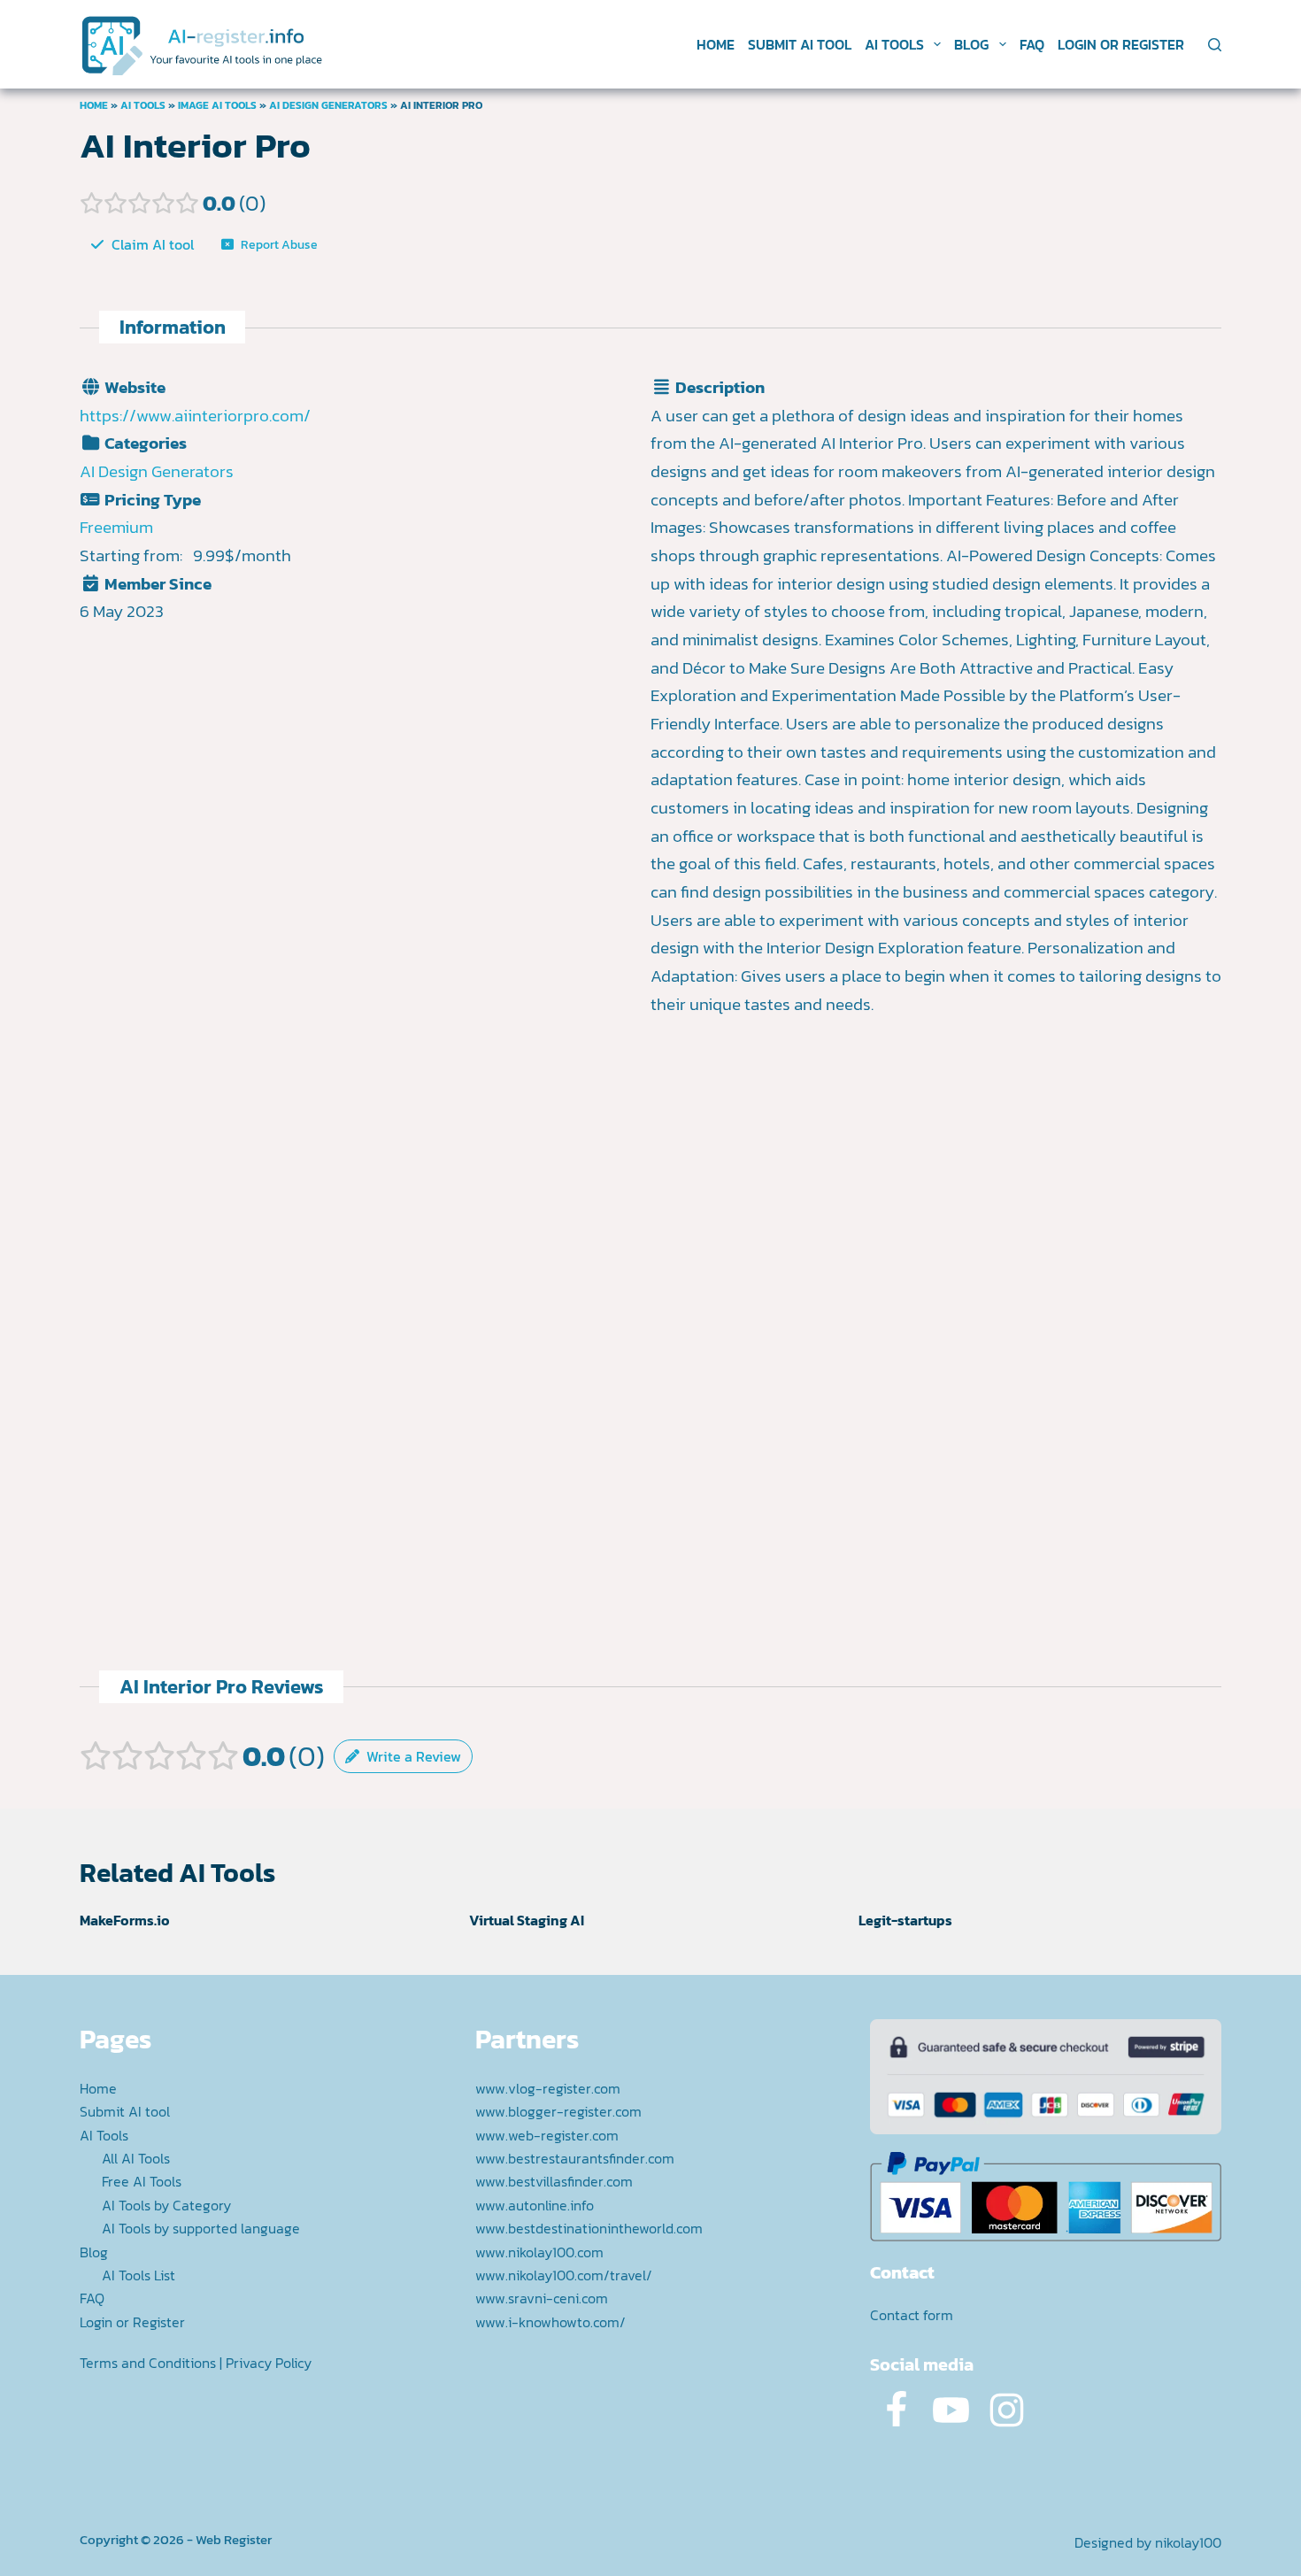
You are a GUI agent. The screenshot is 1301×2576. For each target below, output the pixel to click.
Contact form (912, 2315)
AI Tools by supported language (201, 2228)
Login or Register (1121, 44)
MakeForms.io (125, 1920)
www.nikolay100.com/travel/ (564, 2275)
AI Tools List (139, 2275)
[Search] (1215, 45)
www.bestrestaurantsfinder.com (575, 2158)
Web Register (234, 2539)
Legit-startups (905, 1920)
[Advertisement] (936, 1209)
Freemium (116, 527)
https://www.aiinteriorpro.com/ (195, 416)
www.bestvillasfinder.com (554, 2181)
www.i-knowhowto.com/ (550, 2322)
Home (716, 44)
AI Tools (894, 44)
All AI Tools (136, 2158)
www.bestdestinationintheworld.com (589, 2228)
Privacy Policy (269, 2363)
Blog (971, 44)
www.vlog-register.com (548, 2088)
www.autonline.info (535, 2205)
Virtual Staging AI (527, 1920)
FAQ (1032, 44)
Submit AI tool (800, 44)
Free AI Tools (142, 2181)
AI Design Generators (328, 105)
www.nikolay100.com (539, 2252)
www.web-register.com (547, 2135)
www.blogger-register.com (558, 2111)
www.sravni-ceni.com (542, 2298)
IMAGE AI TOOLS (217, 105)
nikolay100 (1188, 2542)
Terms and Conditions (148, 2363)
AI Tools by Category (166, 2205)
